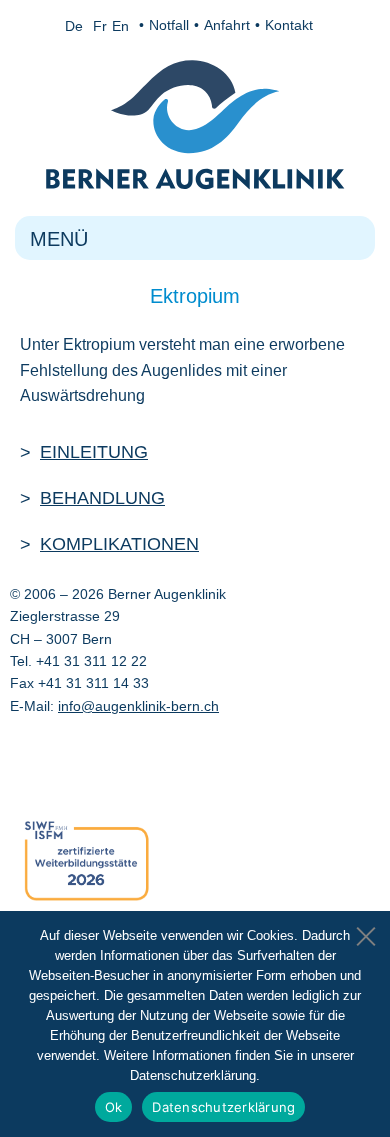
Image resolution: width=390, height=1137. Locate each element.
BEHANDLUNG (102, 498)
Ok (114, 1107)
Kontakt (289, 25)
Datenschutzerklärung (223, 1107)
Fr (100, 26)
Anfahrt (227, 25)
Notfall (169, 25)
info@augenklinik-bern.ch (138, 706)
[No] (365, 931)
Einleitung (94, 452)
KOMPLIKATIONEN (119, 544)
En (120, 26)
